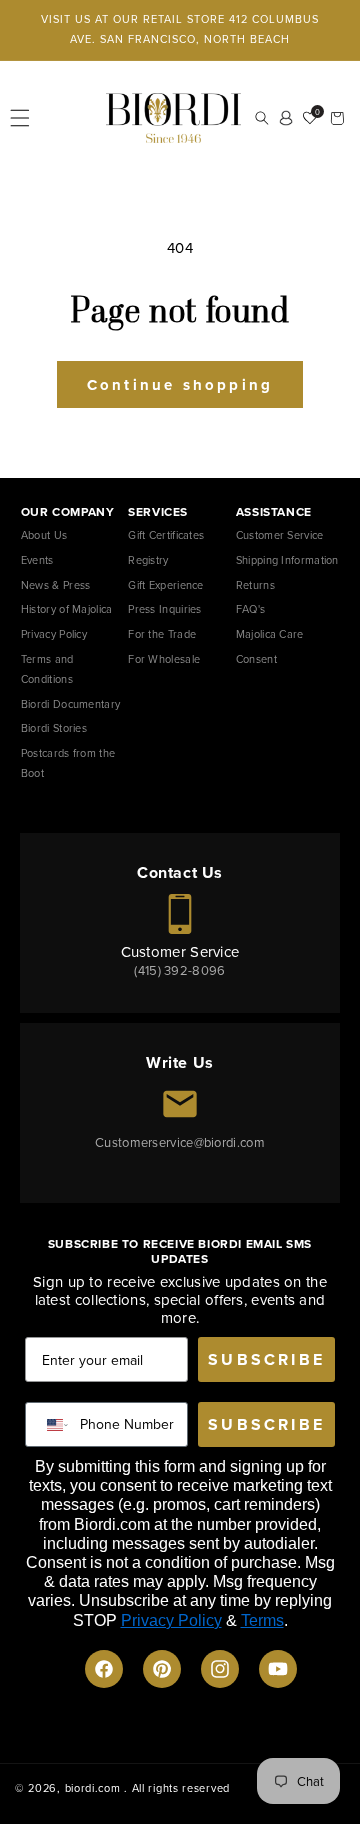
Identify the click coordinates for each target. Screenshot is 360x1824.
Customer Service (280, 535)
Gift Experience (166, 585)
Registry (148, 560)
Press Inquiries (165, 609)
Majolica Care (270, 634)
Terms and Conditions (47, 669)
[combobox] (53, 1424)
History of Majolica (67, 609)
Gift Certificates (166, 535)
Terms (262, 1620)
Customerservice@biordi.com (180, 1142)
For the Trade (162, 634)
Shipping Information (287, 560)
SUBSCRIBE (266, 1359)
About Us (44, 535)
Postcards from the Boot (68, 763)
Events (37, 560)
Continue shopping (180, 385)
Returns (255, 585)
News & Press (56, 585)
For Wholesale (164, 659)
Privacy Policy (54, 634)
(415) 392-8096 (179, 970)
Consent (256, 659)
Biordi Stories (54, 728)
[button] (20, 118)
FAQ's (251, 609)
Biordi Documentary (70, 704)
